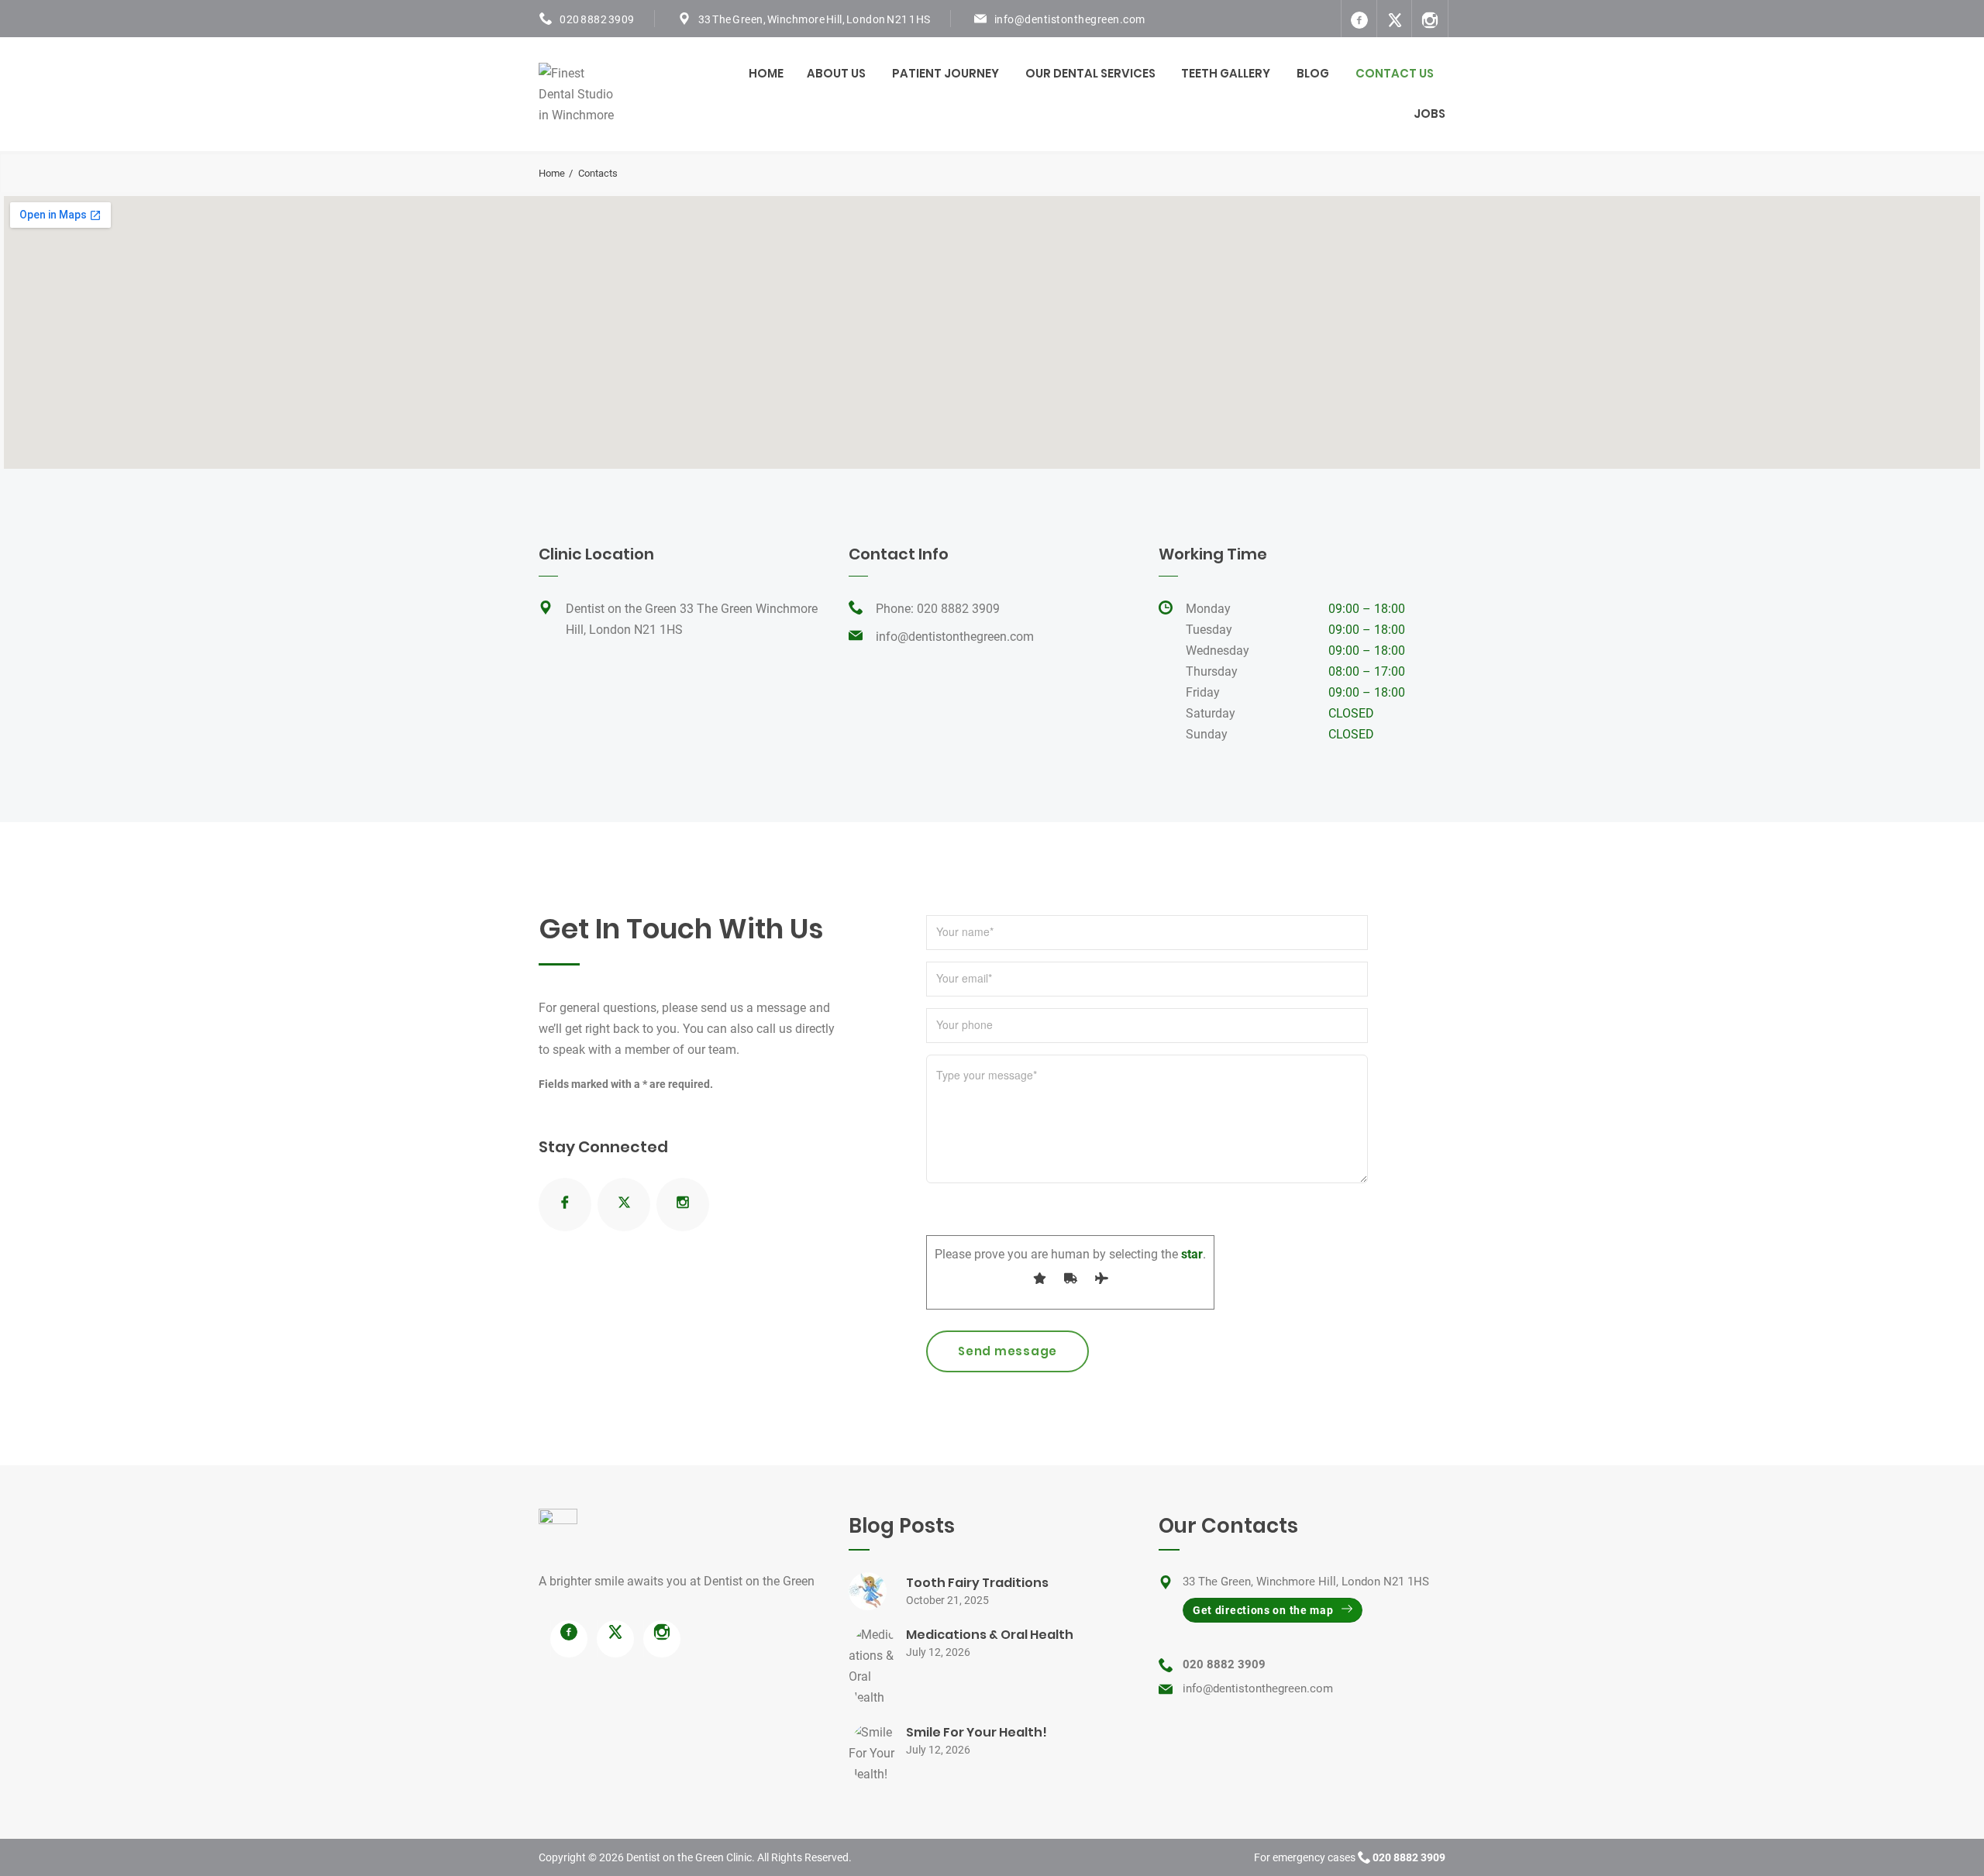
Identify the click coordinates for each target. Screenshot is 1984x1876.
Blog (1313, 73)
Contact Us (1395, 73)
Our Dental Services (1090, 73)
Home (766, 73)
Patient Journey (945, 73)
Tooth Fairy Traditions (977, 1583)
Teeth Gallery (1226, 73)
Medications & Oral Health (990, 1635)
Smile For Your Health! (976, 1732)
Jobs (1429, 114)
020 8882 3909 (597, 19)
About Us (836, 73)
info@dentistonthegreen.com (1070, 19)
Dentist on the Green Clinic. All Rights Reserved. (739, 1857)
